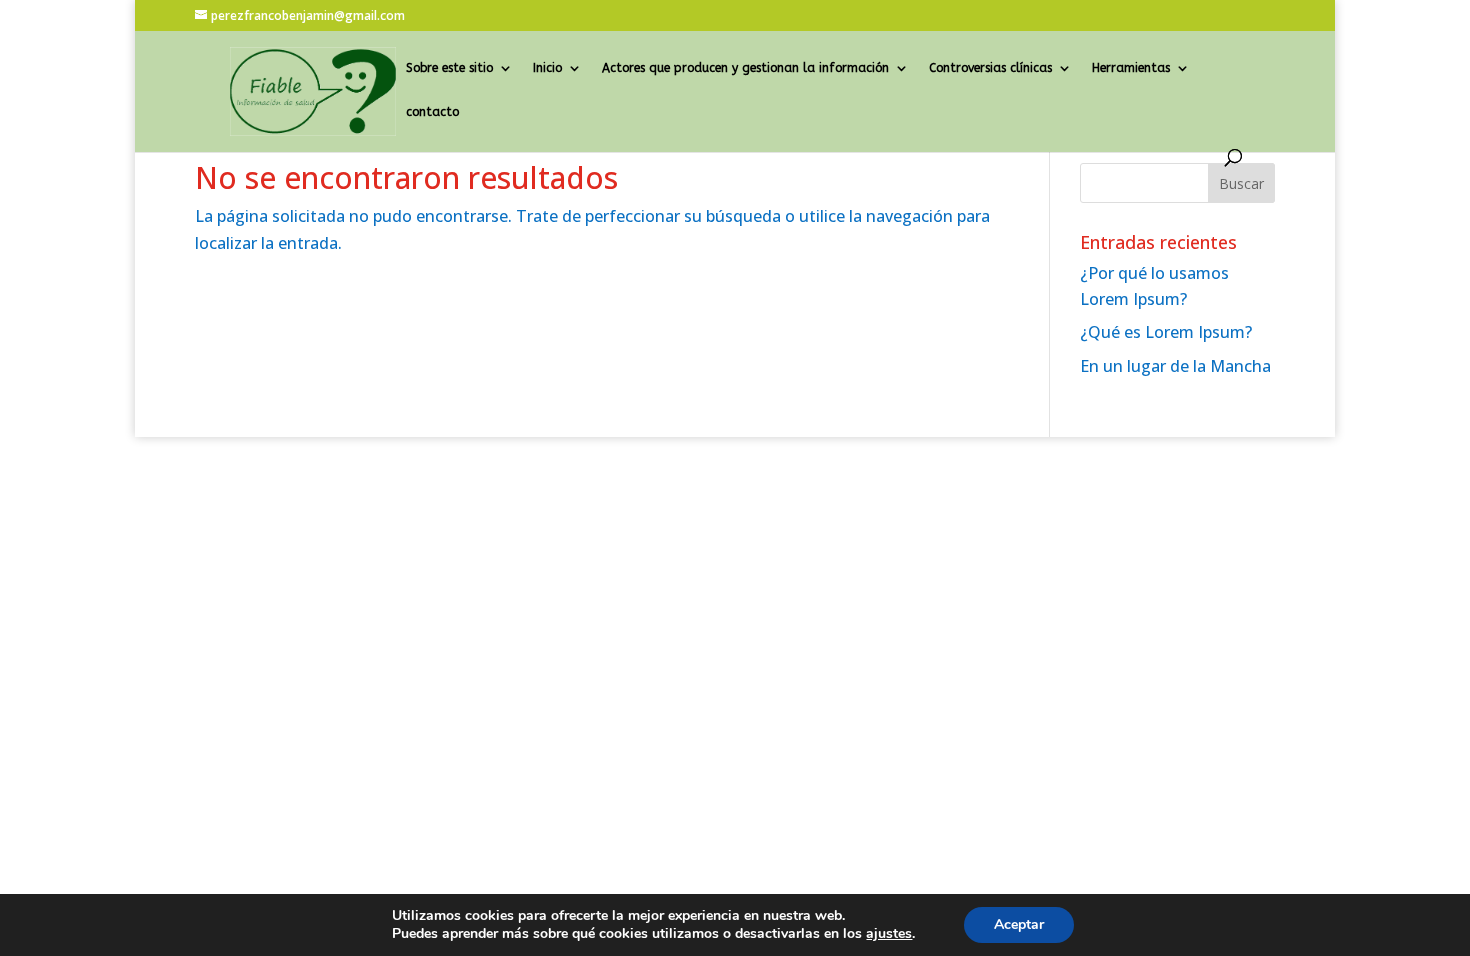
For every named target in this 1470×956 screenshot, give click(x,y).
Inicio (547, 68)
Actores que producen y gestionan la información (745, 68)
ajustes (889, 934)
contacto (432, 112)
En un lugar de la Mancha (1175, 366)
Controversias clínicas (990, 68)
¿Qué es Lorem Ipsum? (1166, 332)
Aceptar (1019, 924)
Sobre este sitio (449, 68)
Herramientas (1131, 68)
